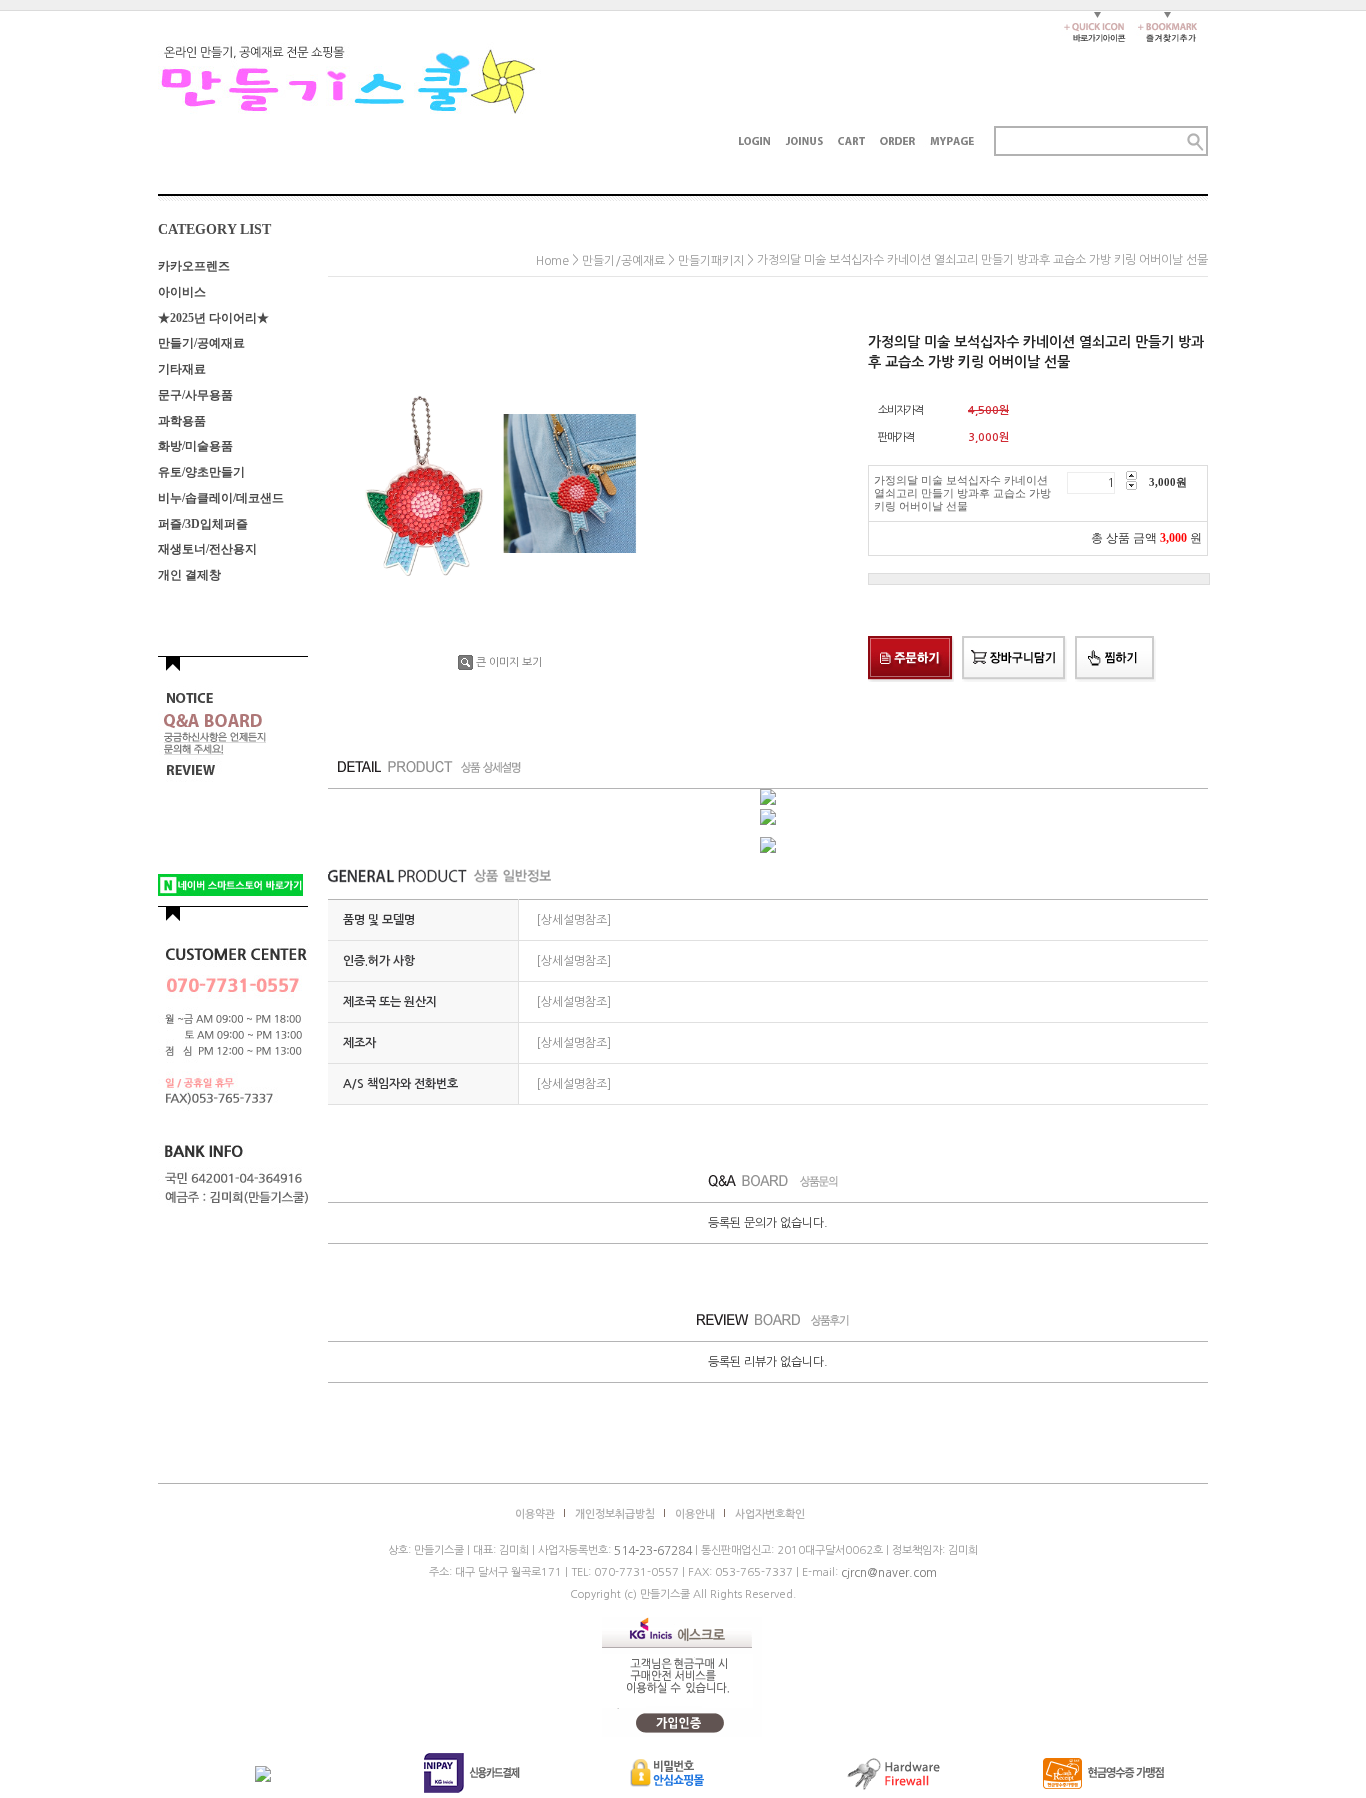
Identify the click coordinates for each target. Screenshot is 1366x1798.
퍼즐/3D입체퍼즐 (203, 523)
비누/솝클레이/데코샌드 (221, 498)
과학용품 (182, 420)
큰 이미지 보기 (509, 662)
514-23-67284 (653, 1551)
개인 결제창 (189, 575)
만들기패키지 (711, 261)
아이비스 (182, 292)
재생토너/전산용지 (207, 549)
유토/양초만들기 (201, 472)
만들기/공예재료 (201, 343)
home (552, 261)
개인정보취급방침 (615, 1514)
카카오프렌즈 (194, 266)
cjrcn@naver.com (889, 1573)
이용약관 (535, 1514)
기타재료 (182, 369)
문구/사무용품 (195, 395)
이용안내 (695, 1514)
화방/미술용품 (195, 446)
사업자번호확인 (770, 1514)
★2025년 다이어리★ (213, 317)
